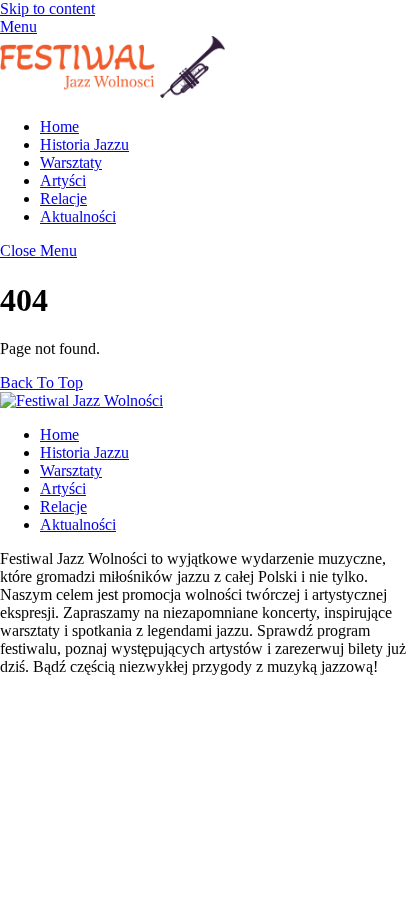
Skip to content (47, 8)
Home (59, 126)
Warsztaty (71, 162)
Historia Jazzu (84, 144)
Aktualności (78, 216)
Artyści (63, 180)
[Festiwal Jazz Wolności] (112, 92)
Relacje (63, 198)
